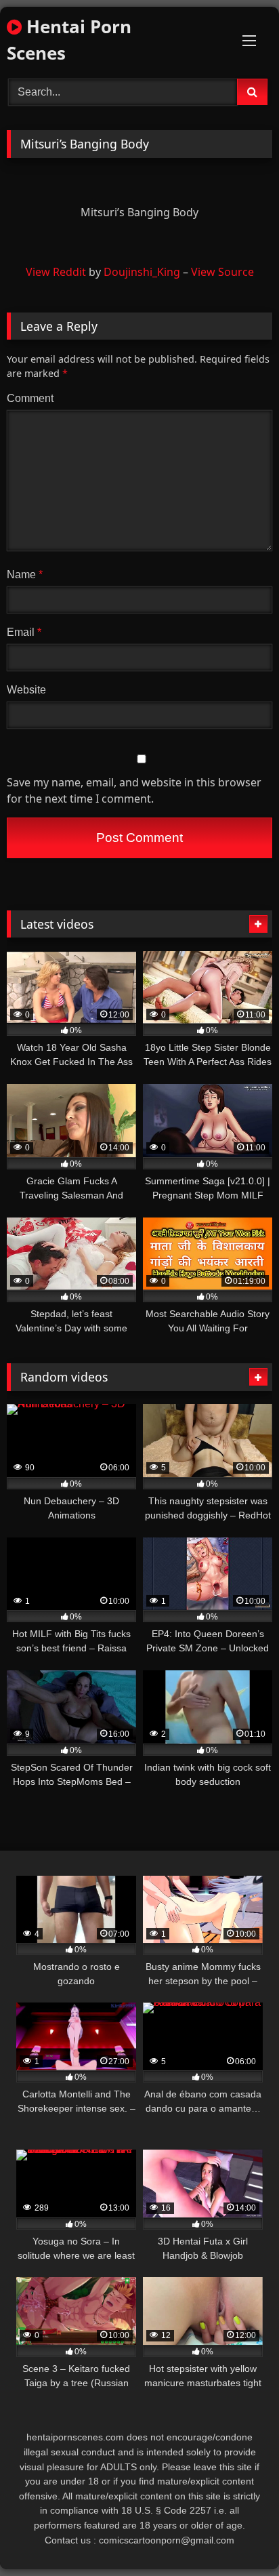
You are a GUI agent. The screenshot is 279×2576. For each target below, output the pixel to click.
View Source (222, 272)
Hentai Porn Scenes (69, 40)
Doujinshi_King (142, 272)
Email (24, 632)
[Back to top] (237, 2536)
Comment (30, 398)
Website (26, 690)
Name (25, 575)
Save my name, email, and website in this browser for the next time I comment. (134, 790)
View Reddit (56, 272)
